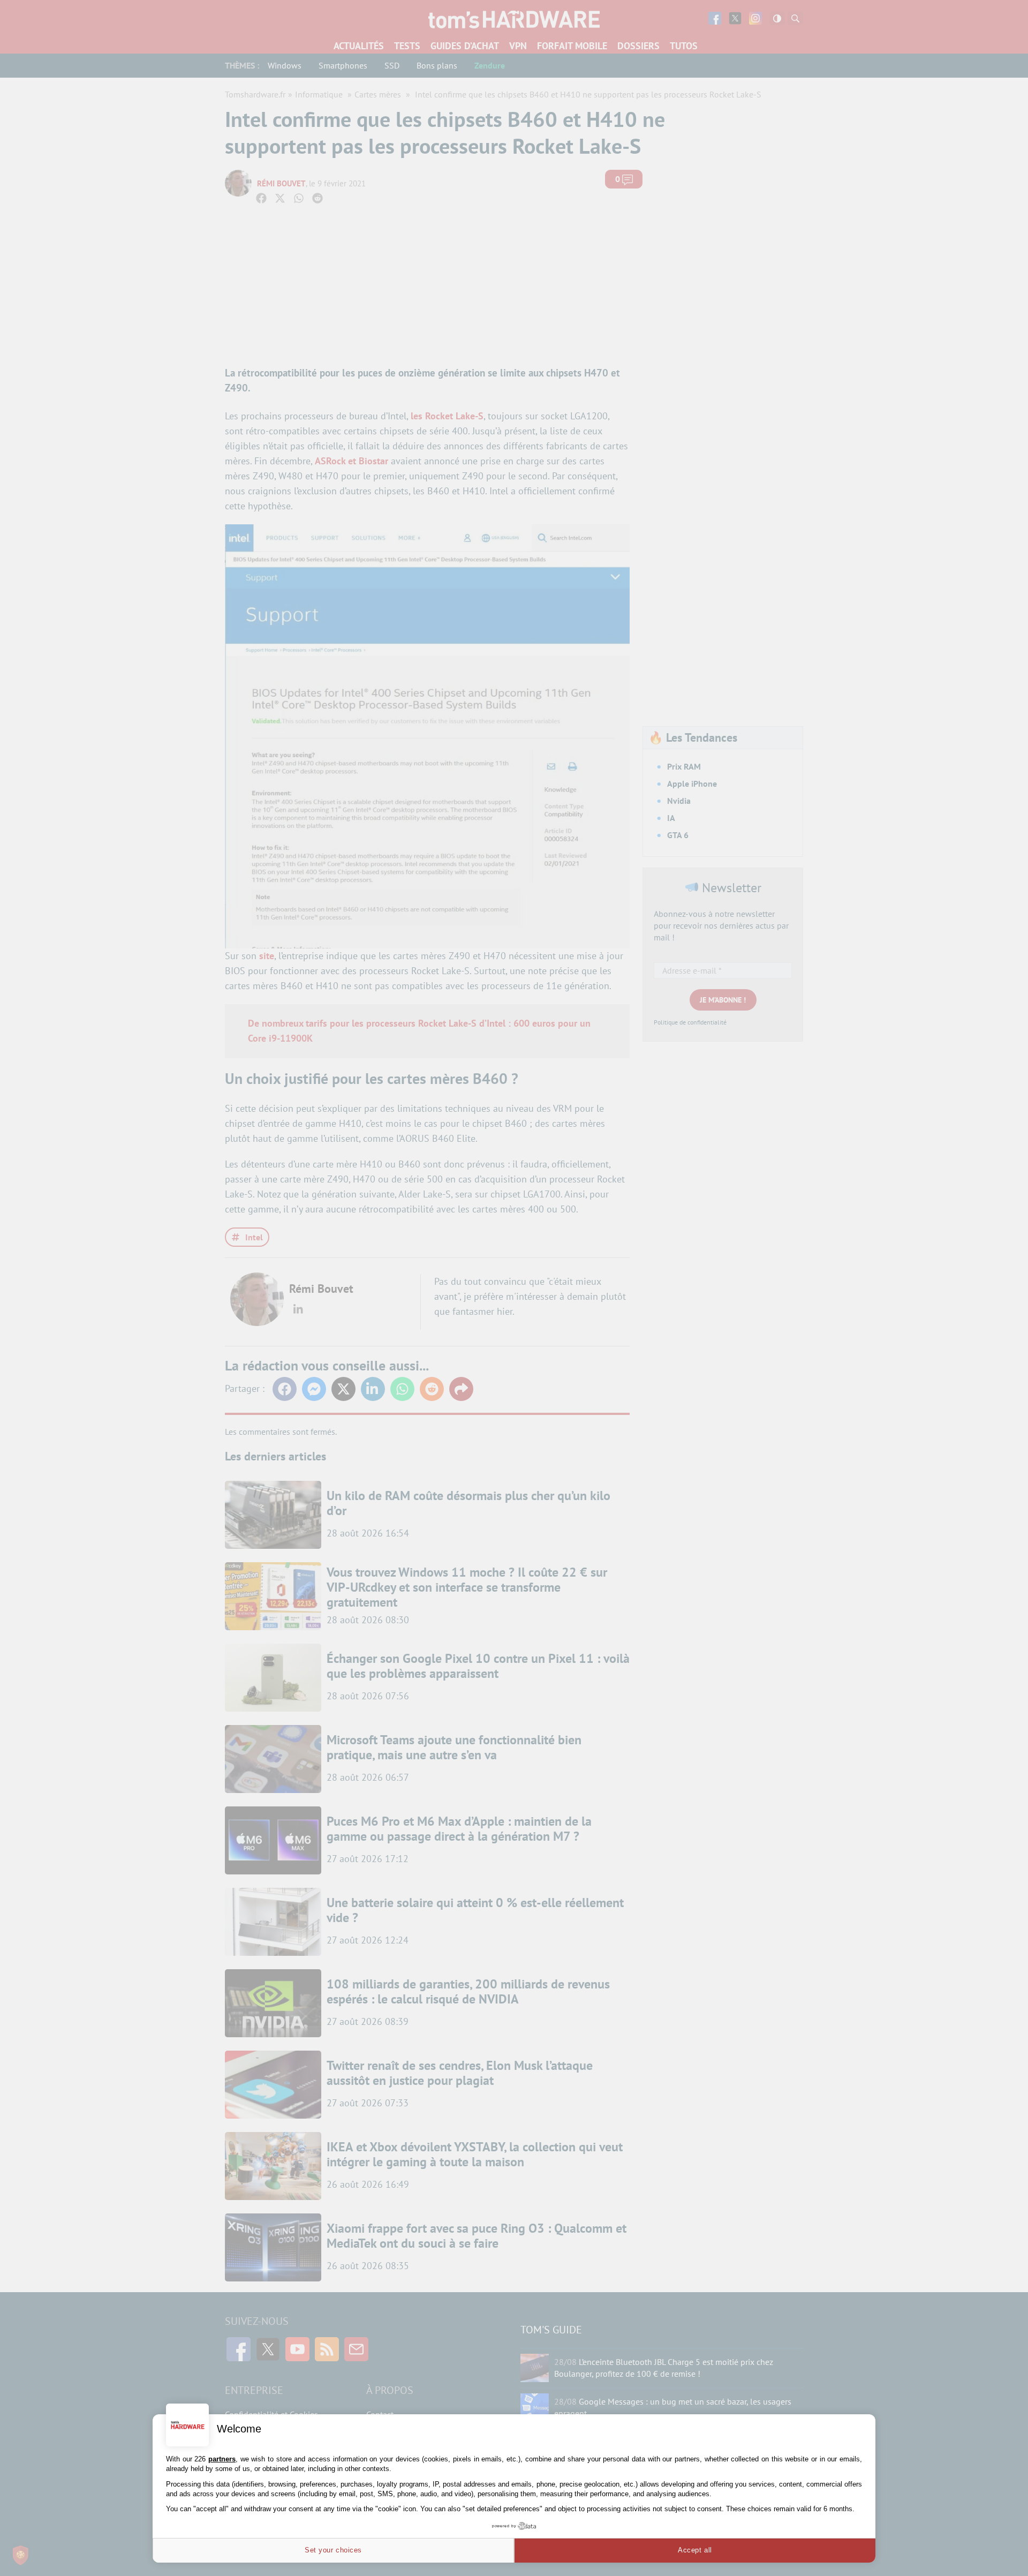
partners (222, 2459)
